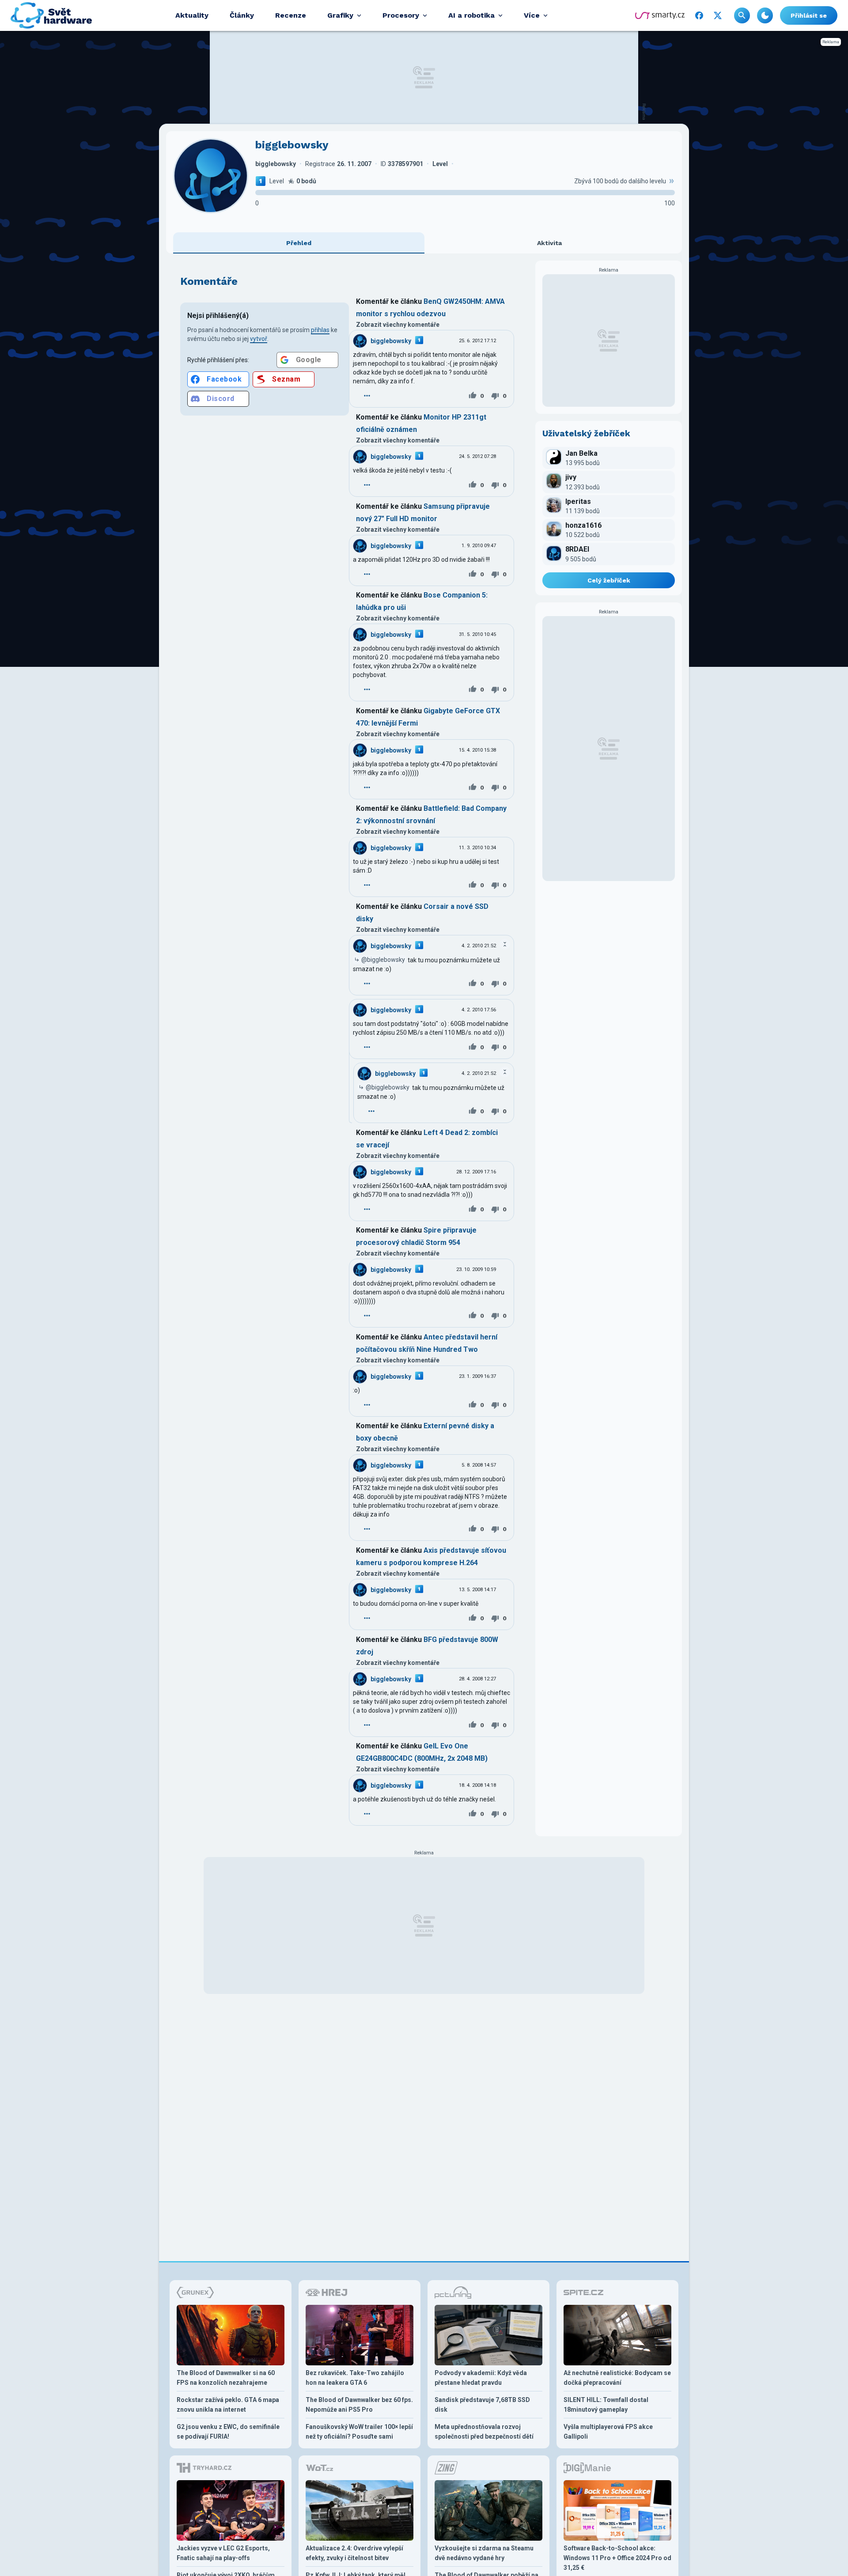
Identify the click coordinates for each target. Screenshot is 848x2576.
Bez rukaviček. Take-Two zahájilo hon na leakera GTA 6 (355, 2378)
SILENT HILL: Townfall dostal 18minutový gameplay (606, 2405)
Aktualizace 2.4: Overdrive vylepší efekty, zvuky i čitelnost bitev (354, 2553)
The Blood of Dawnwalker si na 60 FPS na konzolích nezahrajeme (226, 2378)
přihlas (320, 330)
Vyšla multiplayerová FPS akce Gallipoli (608, 2432)
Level (277, 181)
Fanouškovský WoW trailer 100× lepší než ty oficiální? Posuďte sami (359, 2432)
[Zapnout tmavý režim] (765, 15)
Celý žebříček (609, 580)
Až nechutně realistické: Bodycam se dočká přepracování (617, 2378)
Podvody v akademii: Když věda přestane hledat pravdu (481, 2378)
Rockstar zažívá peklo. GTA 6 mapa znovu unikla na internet (228, 2405)
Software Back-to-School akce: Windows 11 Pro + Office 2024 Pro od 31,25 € (617, 2558)
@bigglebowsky (383, 960)
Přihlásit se (809, 15)
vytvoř (259, 339)
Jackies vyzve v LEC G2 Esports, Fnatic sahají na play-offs (223, 2553)
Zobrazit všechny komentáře (398, 325)
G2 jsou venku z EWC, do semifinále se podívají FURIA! (228, 2432)
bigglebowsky (391, 341)
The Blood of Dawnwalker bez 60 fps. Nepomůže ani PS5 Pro (359, 2405)
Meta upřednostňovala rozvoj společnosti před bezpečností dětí (484, 2432)
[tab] (299, 243)
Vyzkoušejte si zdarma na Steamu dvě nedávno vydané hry (484, 2553)
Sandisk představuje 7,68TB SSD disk (482, 2405)
